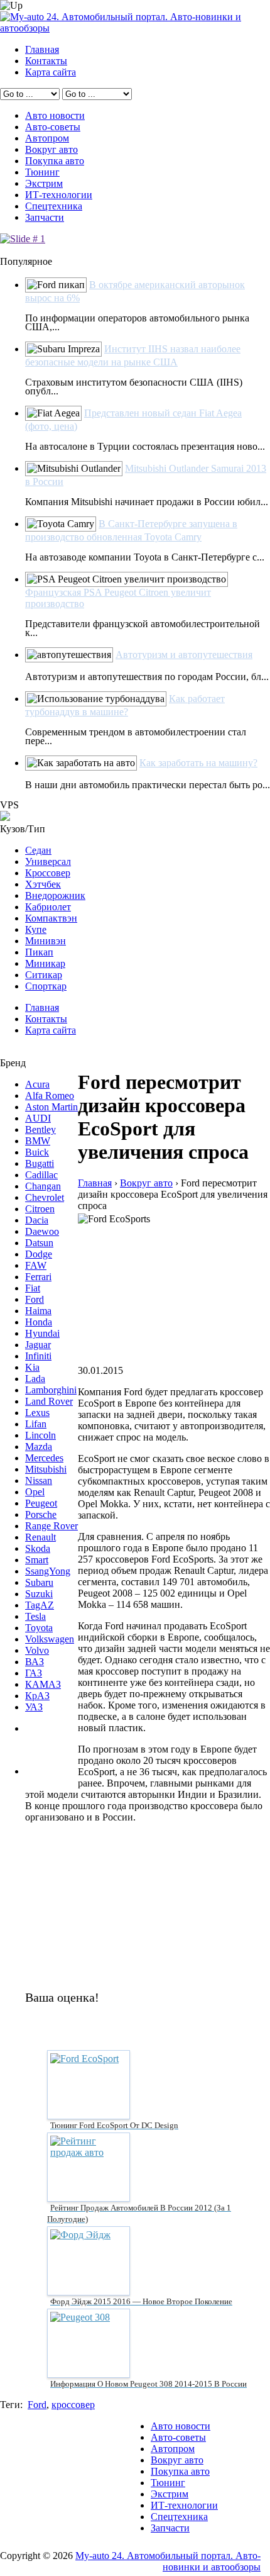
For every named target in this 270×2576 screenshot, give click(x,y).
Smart (37, 1560)
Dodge (39, 1254)
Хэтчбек (43, 884)
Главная (42, 49)
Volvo (37, 1650)
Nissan (39, 1480)
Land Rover (49, 1401)
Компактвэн (51, 918)
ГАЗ (34, 1673)
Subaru (39, 1582)
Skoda (38, 1548)
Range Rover (51, 1526)
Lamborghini (51, 1390)
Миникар (45, 963)
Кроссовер (48, 873)
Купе (36, 929)
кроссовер (73, 2405)
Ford (35, 1299)
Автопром (47, 138)
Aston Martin (51, 1107)
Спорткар (46, 986)
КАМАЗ (43, 1684)
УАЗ (34, 1707)
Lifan (36, 1424)
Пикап (39, 952)
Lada (35, 1379)
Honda (39, 1322)
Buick (37, 1152)
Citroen (40, 1209)
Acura (37, 1084)
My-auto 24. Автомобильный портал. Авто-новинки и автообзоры (168, 2561)
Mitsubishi (46, 1469)
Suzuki (39, 1594)
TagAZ (40, 1605)
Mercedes (44, 1458)
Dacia (37, 1220)
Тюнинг (42, 172)
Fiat (33, 1288)
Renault (40, 1537)
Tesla (35, 1616)
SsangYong (48, 1571)
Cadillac (41, 1175)
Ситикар (44, 975)
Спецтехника (54, 206)
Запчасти (45, 217)
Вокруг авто (51, 149)
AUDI (38, 1118)
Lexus (37, 1413)
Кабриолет (48, 907)
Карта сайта (51, 72)
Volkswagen (50, 1639)
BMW (38, 1141)
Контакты (46, 61)
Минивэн (46, 941)
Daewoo (42, 1231)
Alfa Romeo (50, 1096)
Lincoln (40, 1435)
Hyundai (42, 1333)
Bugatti (40, 1163)
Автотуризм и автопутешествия (184, 655)
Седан (38, 850)
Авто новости (55, 115)
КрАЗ (37, 1696)
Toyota (39, 1628)
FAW (36, 1265)
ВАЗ (35, 1662)
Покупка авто (55, 161)
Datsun (39, 1243)
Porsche (41, 1514)
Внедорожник (55, 895)
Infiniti (38, 1356)
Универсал (48, 861)
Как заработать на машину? (198, 763)
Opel (35, 1492)
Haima (38, 1311)
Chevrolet (45, 1197)
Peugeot (41, 1503)
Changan (43, 1186)
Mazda (39, 1447)
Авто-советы (53, 127)
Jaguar (38, 1345)
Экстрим (44, 183)
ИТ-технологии (59, 195)
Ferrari (38, 1277)
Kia (32, 1367)
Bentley (40, 1129)
